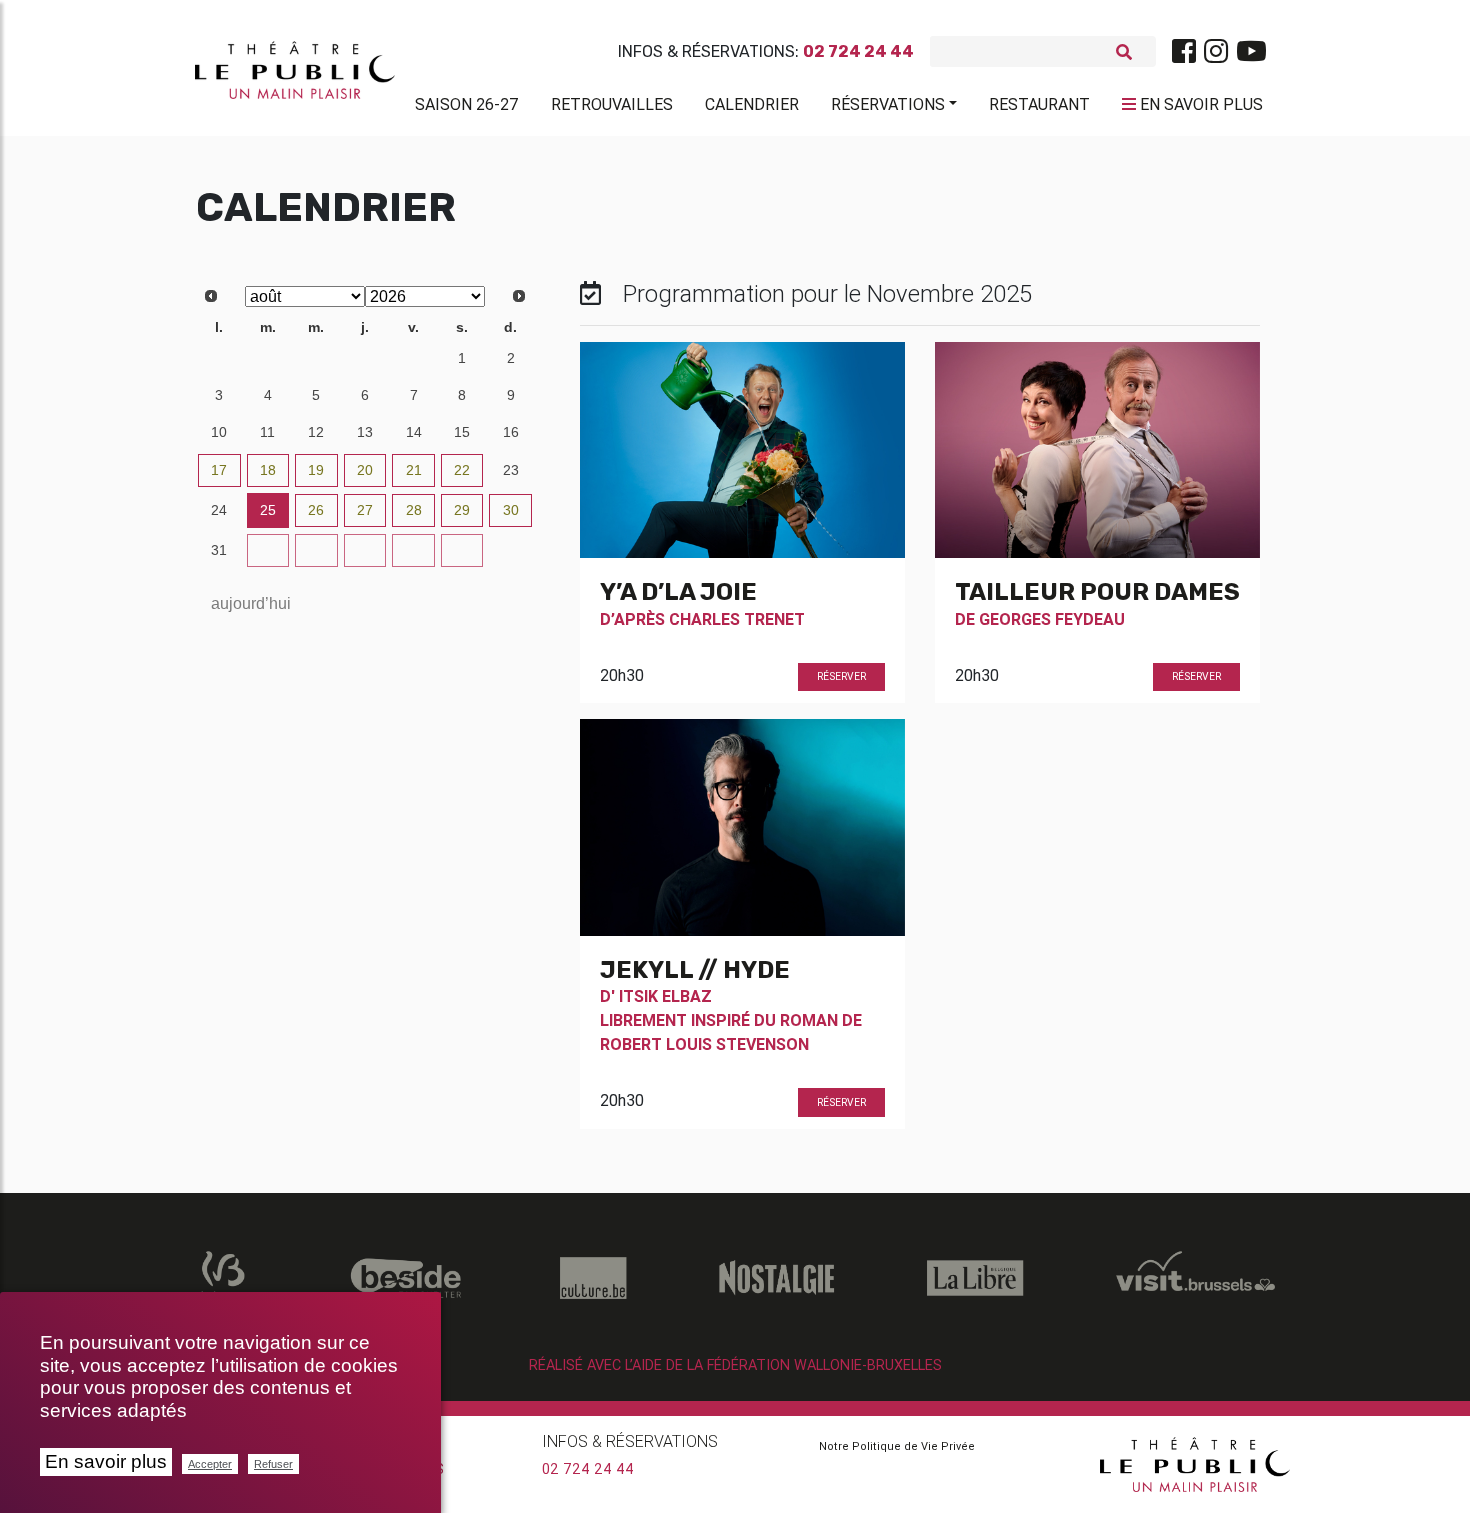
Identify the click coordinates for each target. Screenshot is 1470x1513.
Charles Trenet (737, 619)
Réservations (888, 104)
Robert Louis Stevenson (704, 1044)
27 (219, 358)
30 (365, 358)
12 (316, 432)
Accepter (210, 1464)
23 (511, 470)
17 (219, 470)
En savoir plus (106, 1461)
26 (316, 510)
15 (462, 432)
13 (365, 432)
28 (268, 358)
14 (414, 432)
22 (462, 470)
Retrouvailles (612, 104)
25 (268, 510)
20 (365, 470)
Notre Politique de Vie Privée (897, 1446)
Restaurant (1039, 104)
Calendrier (752, 104)
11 (267, 432)
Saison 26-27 (467, 104)
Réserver (841, 676)
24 (219, 510)
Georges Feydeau (1052, 619)
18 (268, 470)
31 (414, 358)
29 (316, 358)
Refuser (273, 1464)
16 (511, 432)
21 (414, 470)
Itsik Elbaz (665, 996)
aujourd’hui (251, 603)
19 (316, 470)
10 (219, 432)
